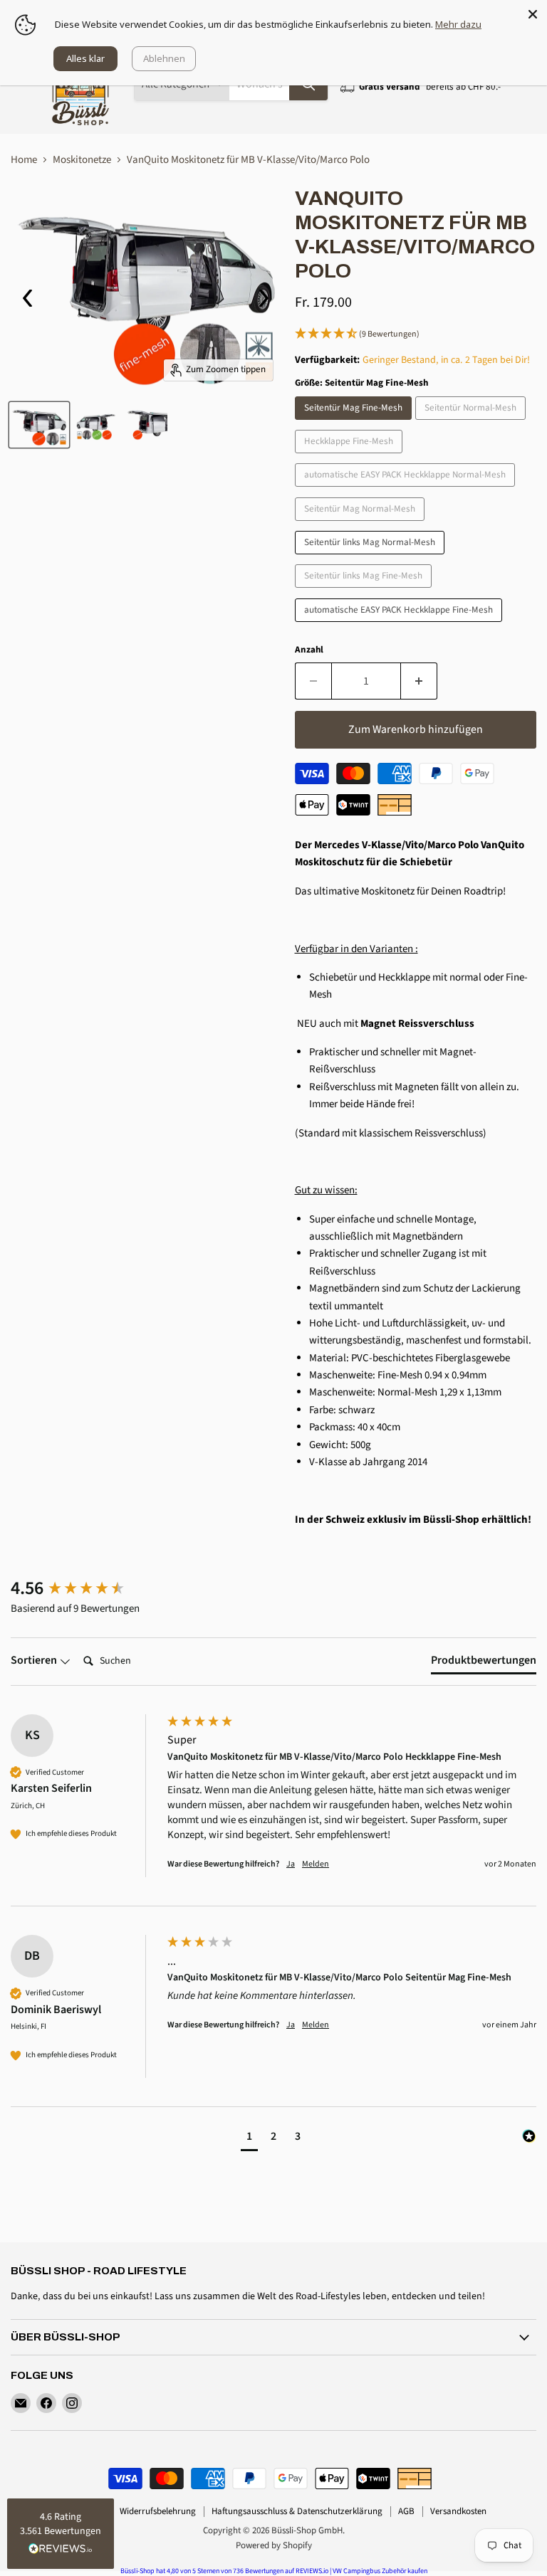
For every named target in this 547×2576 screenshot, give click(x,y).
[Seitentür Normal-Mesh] (472, 424)
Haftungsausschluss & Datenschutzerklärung (297, 2511)
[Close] (533, 14)
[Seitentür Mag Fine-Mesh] (355, 424)
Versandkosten (458, 2511)
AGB (406, 2511)
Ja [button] (291, 1864)
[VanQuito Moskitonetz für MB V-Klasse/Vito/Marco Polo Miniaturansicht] (39, 425)
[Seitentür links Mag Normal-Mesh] (371, 558)
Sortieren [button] (35, 1660)
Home (24, 160)
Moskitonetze (82, 160)
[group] (85, 1588)
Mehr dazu (458, 24)
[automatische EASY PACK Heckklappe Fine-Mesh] (400, 626)
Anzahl (309, 650)
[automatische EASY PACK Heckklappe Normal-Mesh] (407, 491)
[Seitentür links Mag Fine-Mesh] (365, 592)
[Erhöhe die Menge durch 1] (419, 681)
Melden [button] (316, 1864)
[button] (416, 334)
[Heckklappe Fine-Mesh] (350, 457)
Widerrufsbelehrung (158, 2511)
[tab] (484, 1663)
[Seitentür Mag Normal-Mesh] (361, 525)
